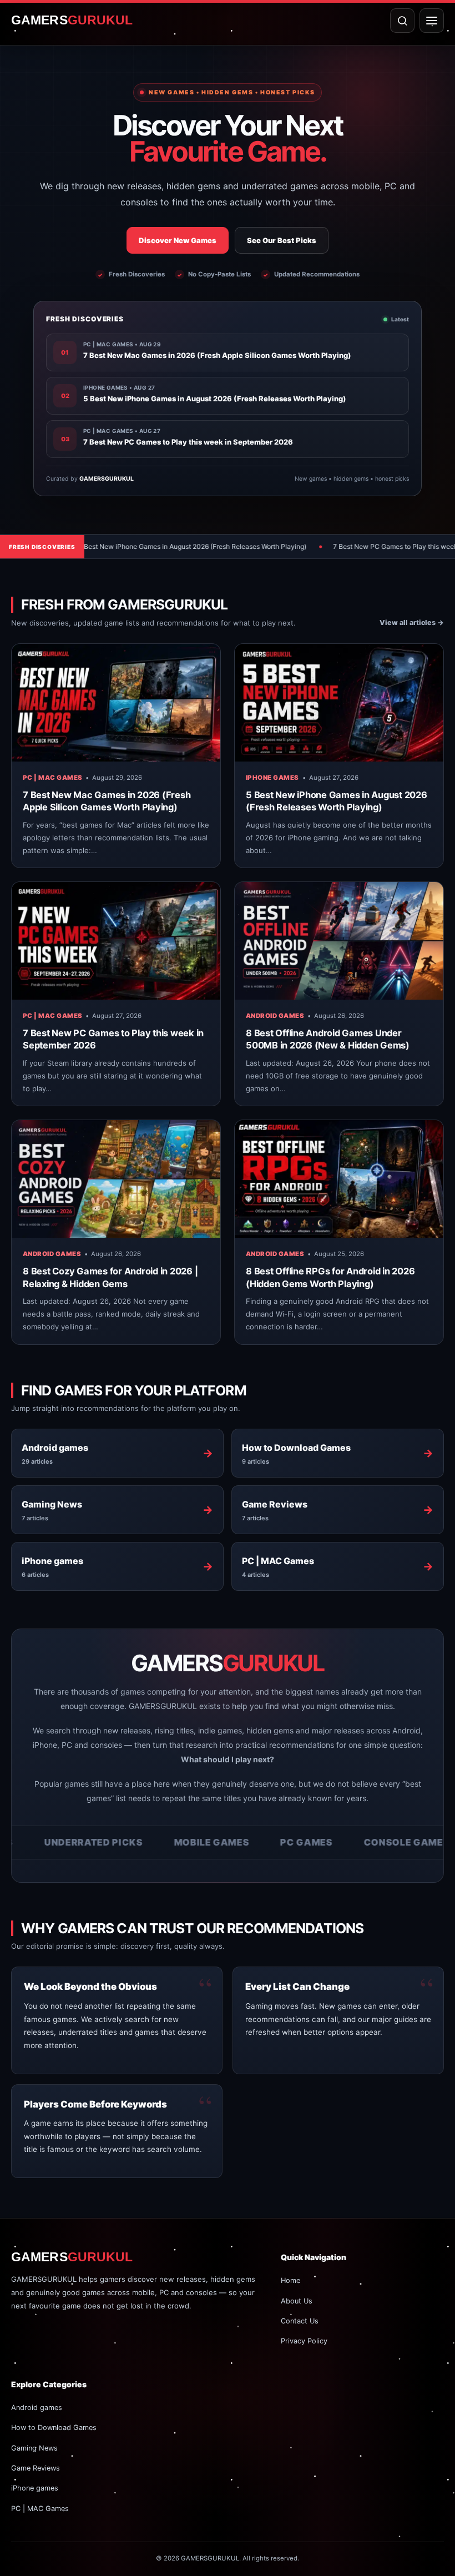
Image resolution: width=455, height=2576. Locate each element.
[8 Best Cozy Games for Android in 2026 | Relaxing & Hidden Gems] (116, 1179)
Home (290, 2280)
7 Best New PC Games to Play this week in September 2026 (338, 546)
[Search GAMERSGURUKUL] (402, 21)
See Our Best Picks (282, 240)
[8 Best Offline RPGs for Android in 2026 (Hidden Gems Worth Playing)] (339, 1179)
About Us (297, 2301)
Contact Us (300, 2321)
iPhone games (272, 778)
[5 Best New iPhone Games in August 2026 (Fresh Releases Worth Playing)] (339, 703)
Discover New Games (178, 240)
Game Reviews (36, 2468)
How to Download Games (54, 2428)
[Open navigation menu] (432, 21)
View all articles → (412, 622)
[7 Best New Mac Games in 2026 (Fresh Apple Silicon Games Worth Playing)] (116, 703)
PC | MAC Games (52, 778)
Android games (275, 1016)
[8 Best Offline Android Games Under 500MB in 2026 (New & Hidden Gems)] (339, 941)
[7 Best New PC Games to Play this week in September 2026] (116, 941)
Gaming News (34, 2448)
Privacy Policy (304, 2341)
